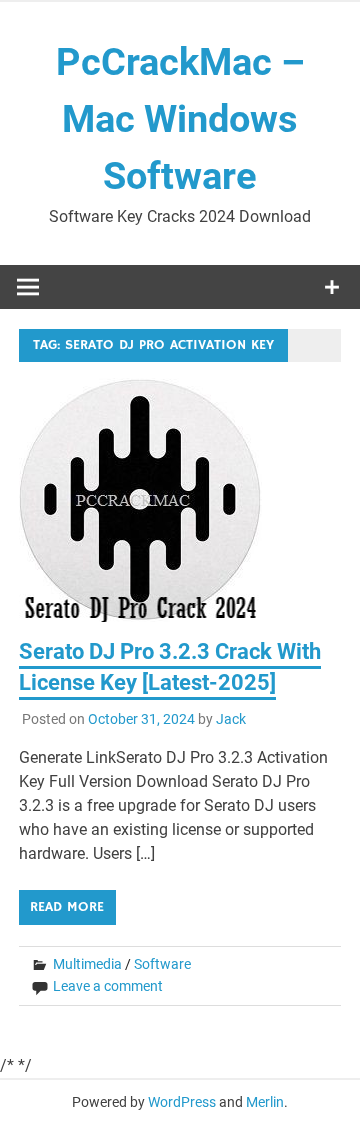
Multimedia (87, 964)
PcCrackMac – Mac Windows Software (180, 119)
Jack (231, 719)
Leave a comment (108, 986)
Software (162, 964)
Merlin (265, 1102)
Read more (67, 907)
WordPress (182, 1102)
